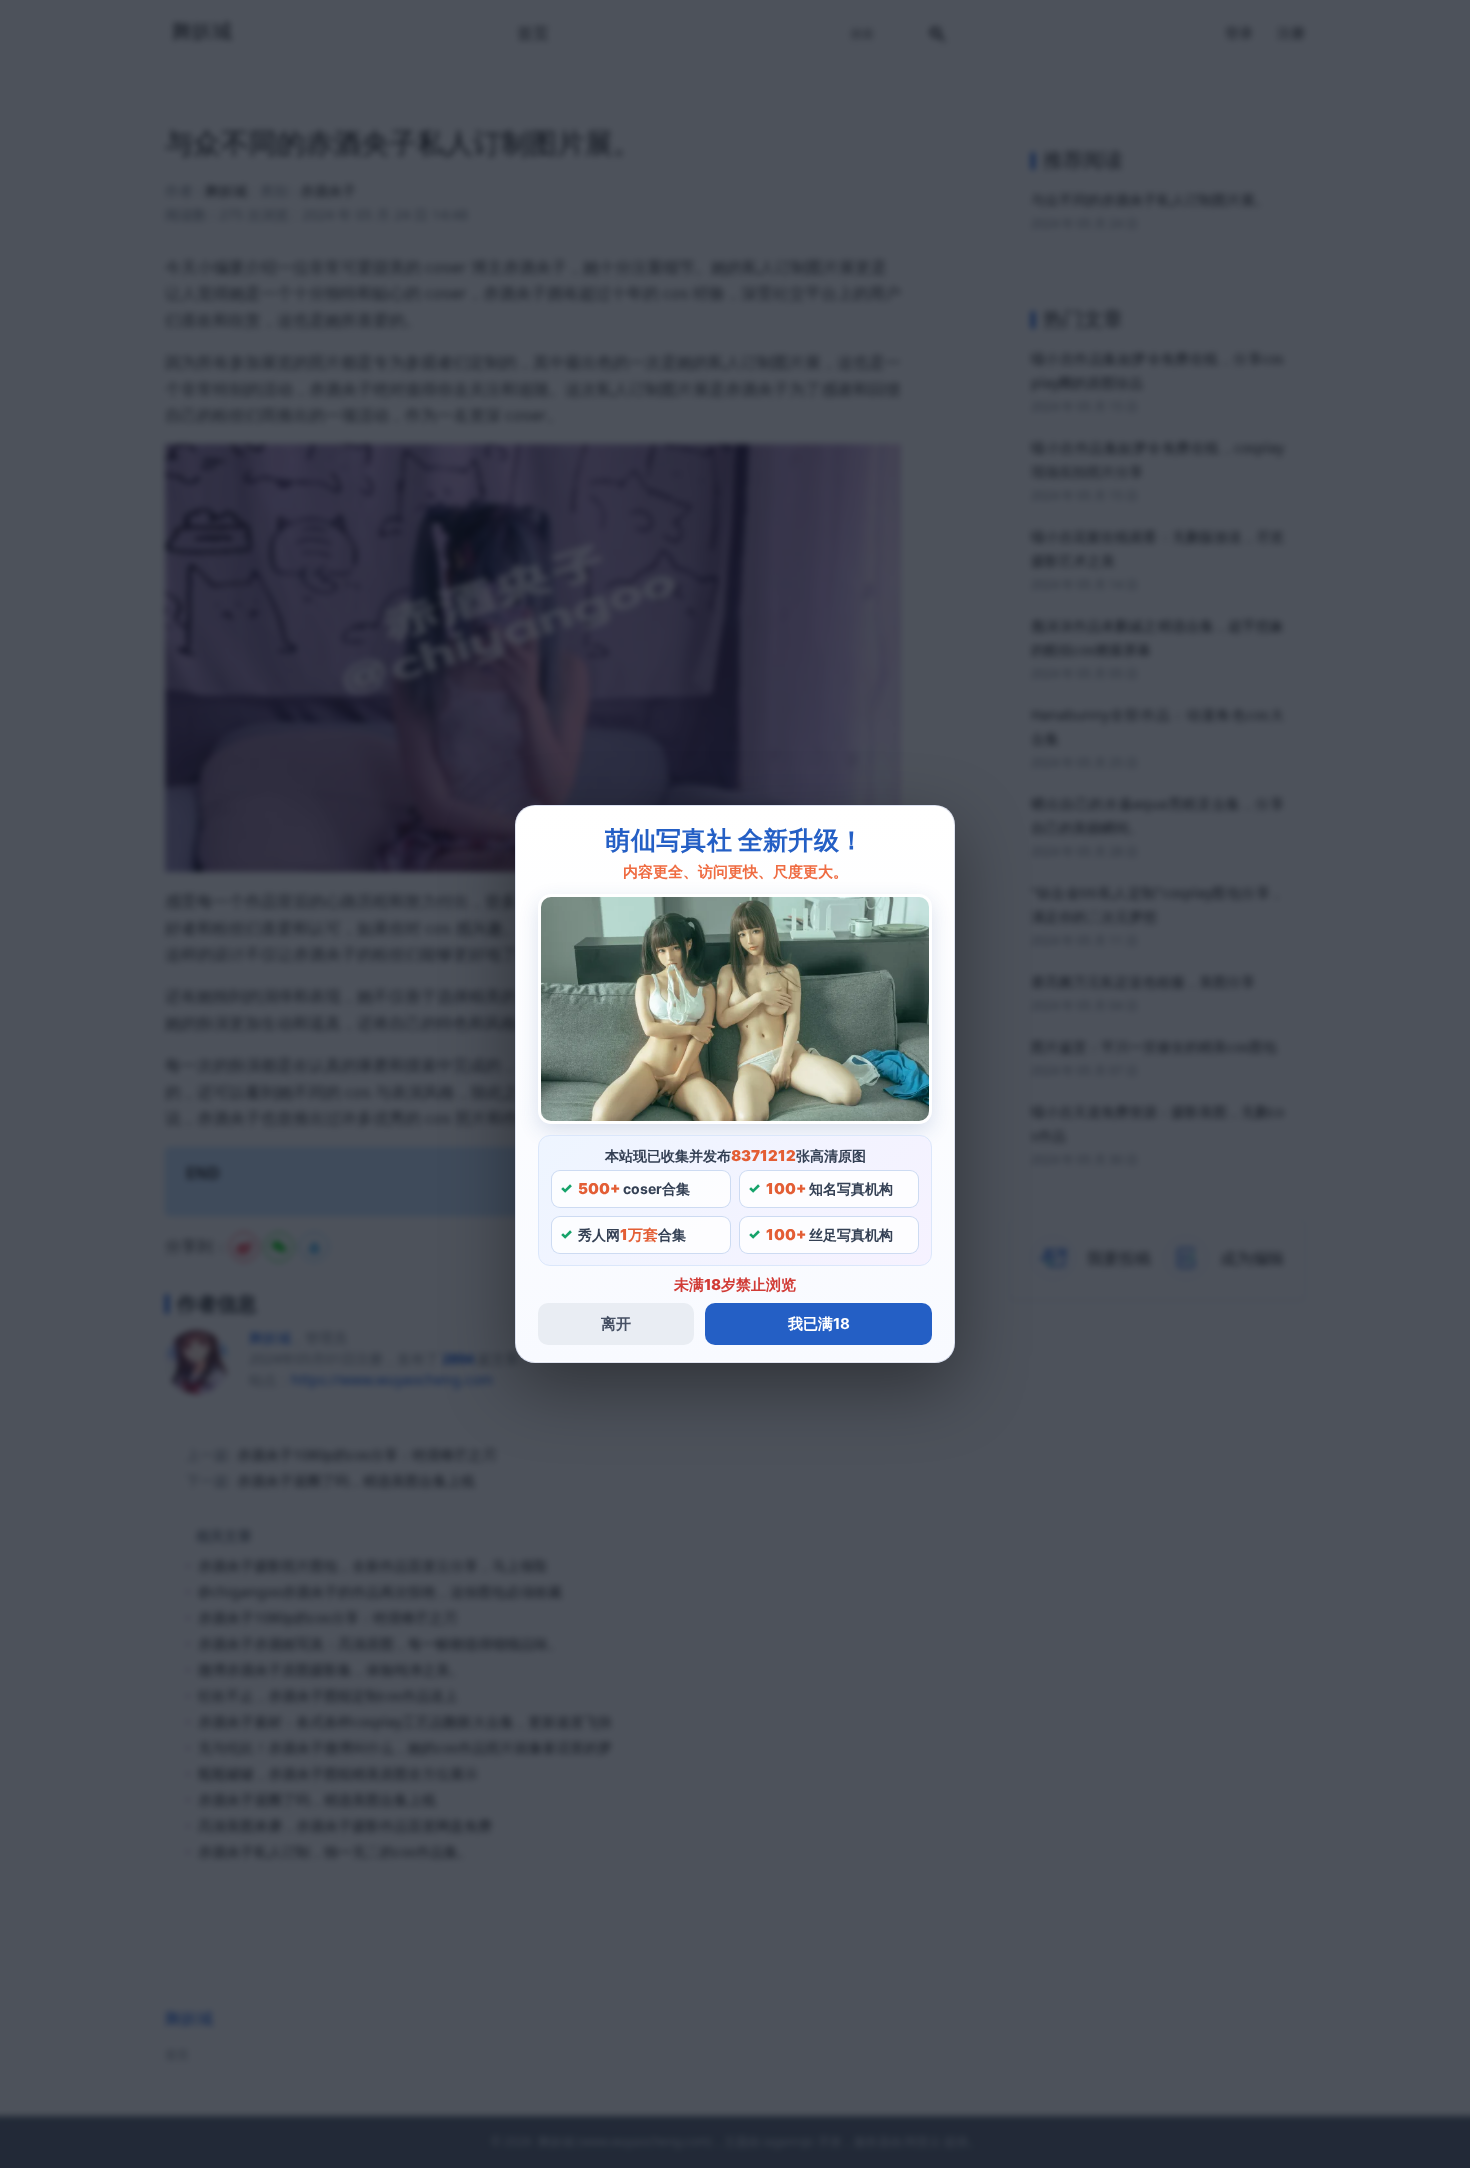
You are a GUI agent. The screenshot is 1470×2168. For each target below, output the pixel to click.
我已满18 (819, 1323)
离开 (616, 1323)
